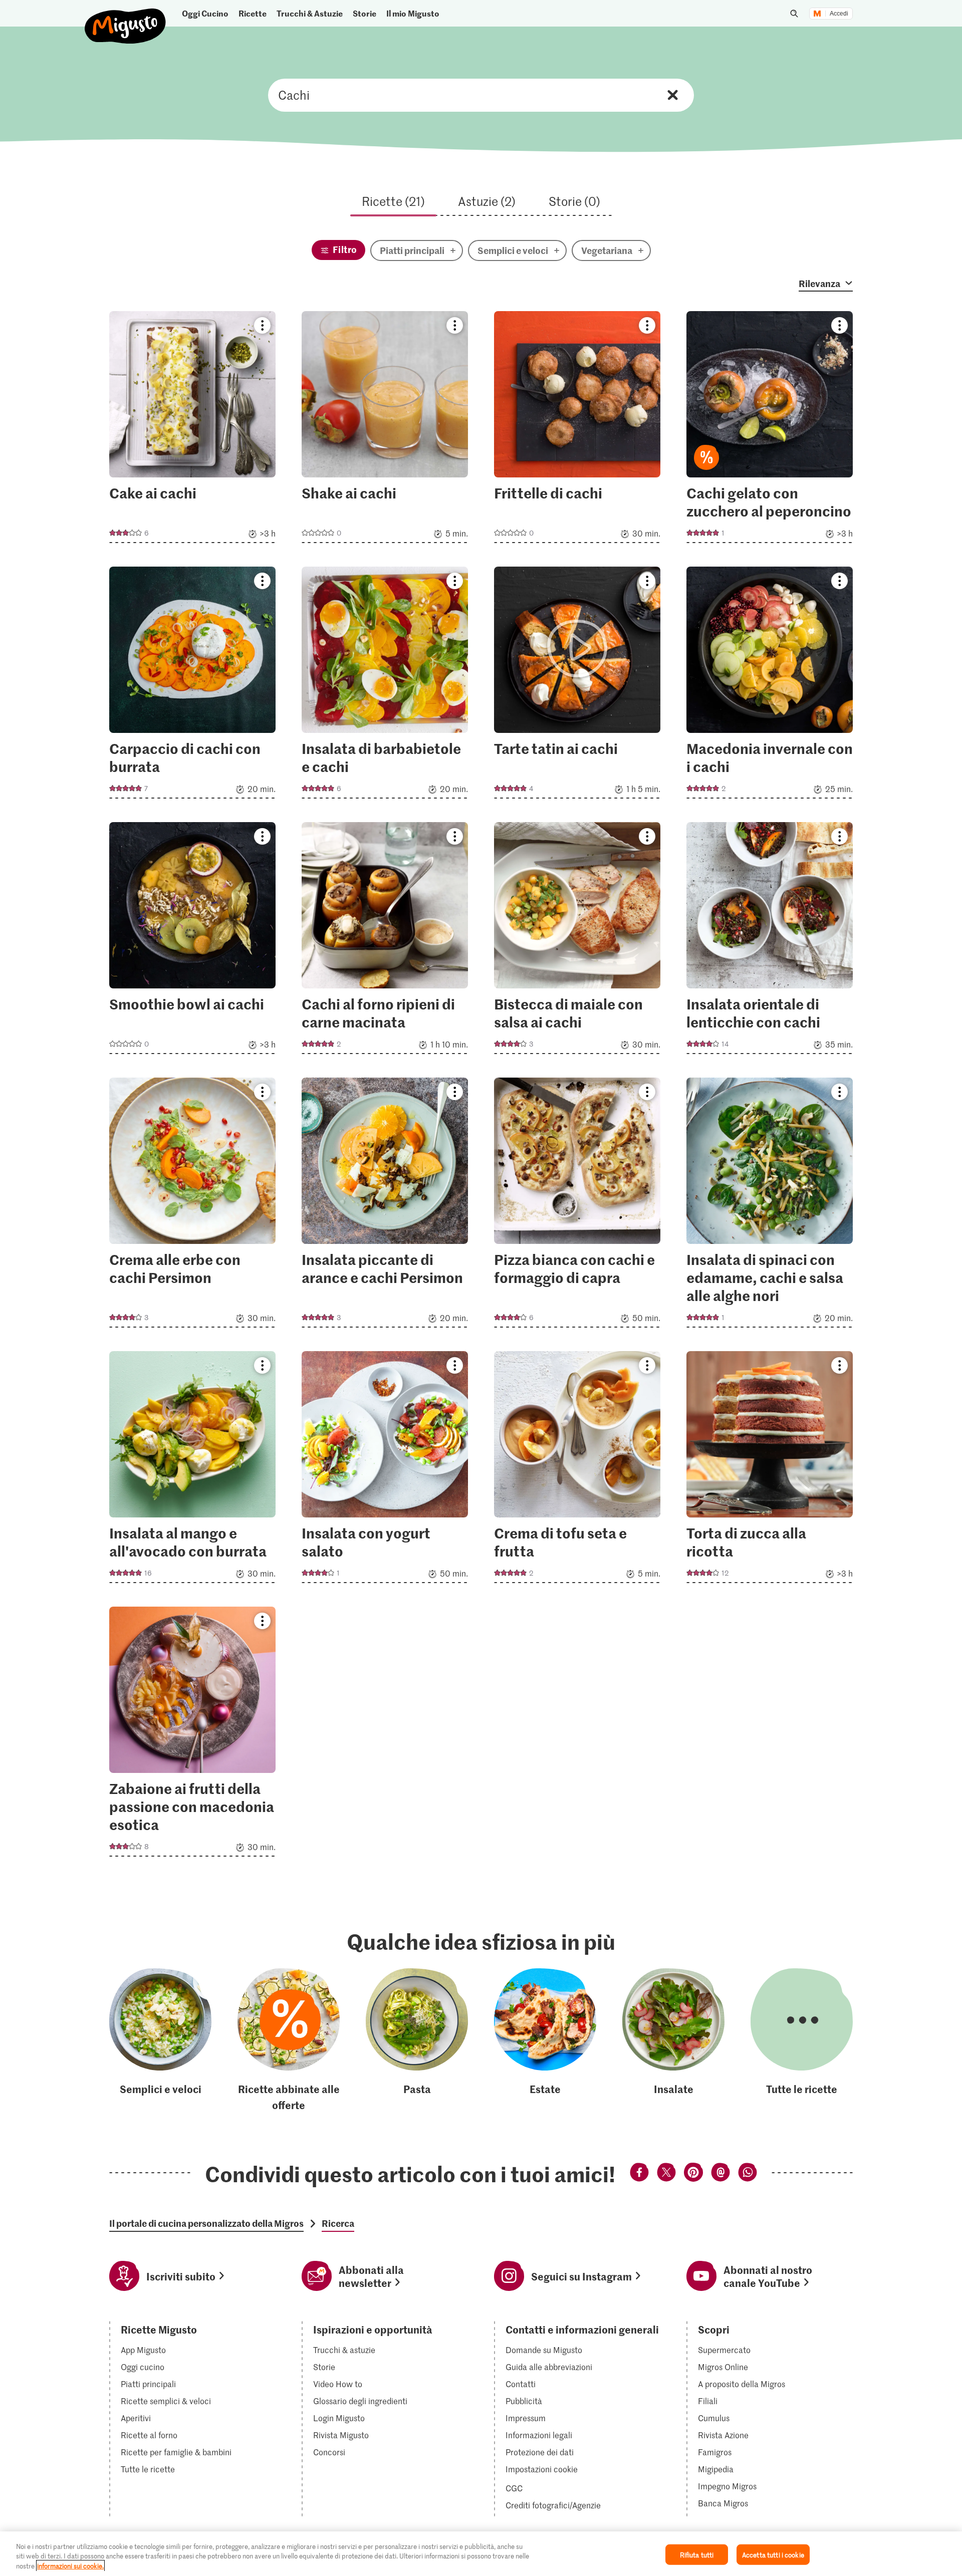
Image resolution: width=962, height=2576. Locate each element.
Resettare (673, 95)
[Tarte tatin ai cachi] (577, 686)
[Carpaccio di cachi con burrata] (192, 686)
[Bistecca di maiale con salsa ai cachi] (577, 941)
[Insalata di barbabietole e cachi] (385, 686)
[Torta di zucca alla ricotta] (770, 1470)
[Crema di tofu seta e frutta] (577, 1470)
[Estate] (545, 2040)
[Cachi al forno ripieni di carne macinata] (385, 941)
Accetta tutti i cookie (773, 2554)
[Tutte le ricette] (802, 2040)
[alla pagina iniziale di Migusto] (126, 18)
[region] (481, 2554)
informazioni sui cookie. (70, 2566)
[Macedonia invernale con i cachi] (770, 686)
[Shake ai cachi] (385, 430)
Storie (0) (574, 201)
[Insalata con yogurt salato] (385, 1470)
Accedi (839, 14)
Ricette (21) (393, 201)
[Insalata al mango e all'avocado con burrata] (192, 1470)
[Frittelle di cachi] (577, 430)
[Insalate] (673, 2040)
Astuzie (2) (487, 201)
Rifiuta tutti (697, 2554)
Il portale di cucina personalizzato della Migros (206, 2223)
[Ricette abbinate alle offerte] (289, 2040)
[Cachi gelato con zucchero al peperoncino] (770, 430)
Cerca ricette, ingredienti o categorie (481, 95)
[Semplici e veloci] (160, 2040)
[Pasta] (417, 2040)
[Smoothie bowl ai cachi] (192, 941)
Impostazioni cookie (542, 2469)
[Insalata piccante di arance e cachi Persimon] (385, 1206)
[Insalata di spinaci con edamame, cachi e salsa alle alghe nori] (770, 1206)
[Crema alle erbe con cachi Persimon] (192, 1206)
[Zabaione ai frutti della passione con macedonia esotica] (192, 1735)
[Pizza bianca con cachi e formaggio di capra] (577, 1206)
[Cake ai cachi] (192, 430)
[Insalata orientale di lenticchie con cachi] (770, 941)
